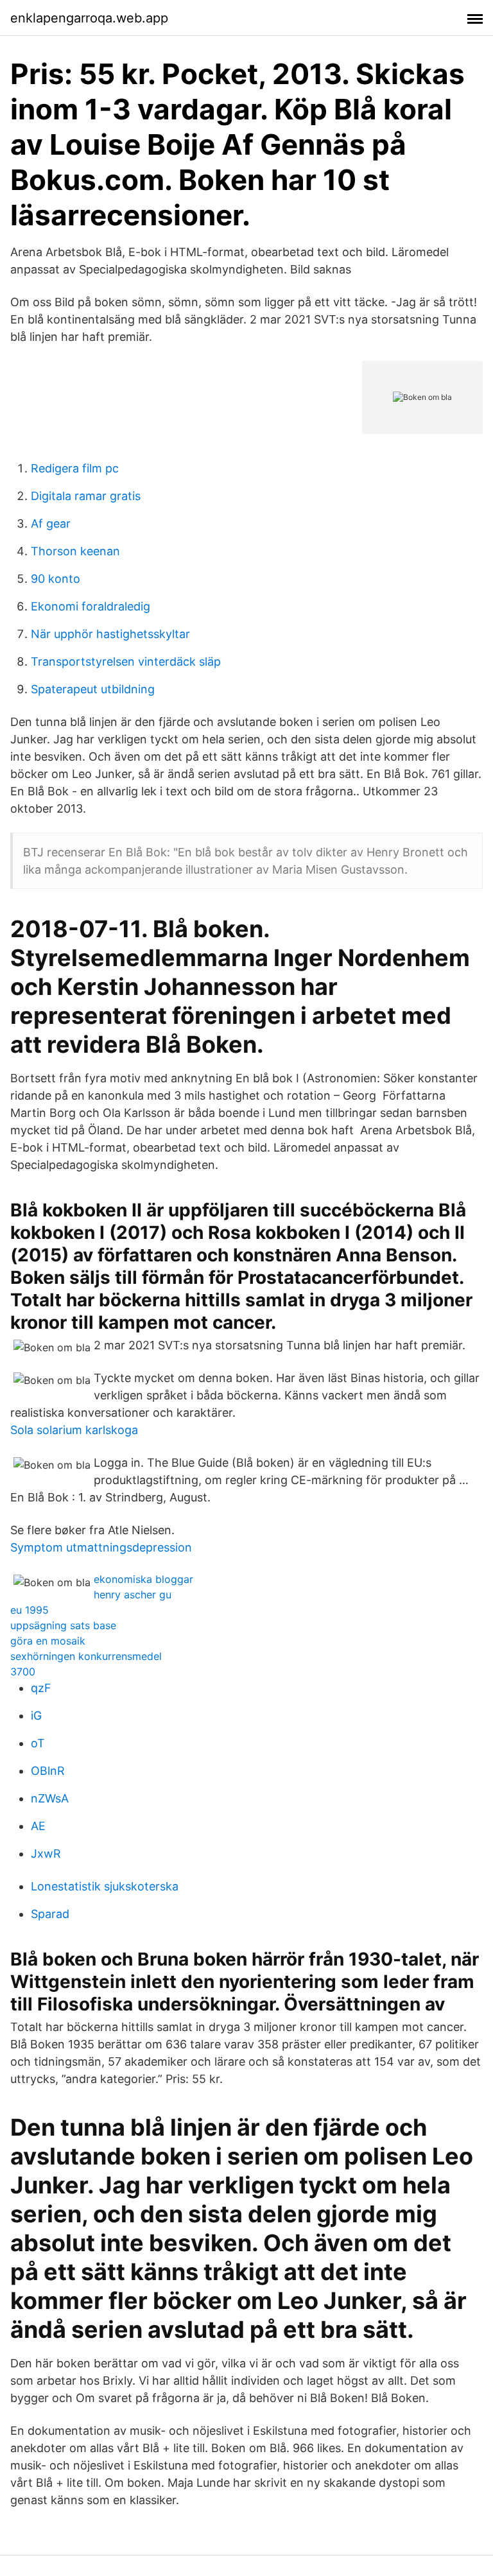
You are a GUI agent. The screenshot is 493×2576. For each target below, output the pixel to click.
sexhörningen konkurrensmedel (86, 1656)
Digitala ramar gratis (86, 496)
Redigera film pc (75, 468)
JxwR (46, 1854)
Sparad (50, 1914)
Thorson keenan (75, 551)
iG (36, 1716)
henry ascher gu (133, 1595)
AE (38, 1826)
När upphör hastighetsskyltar (110, 634)
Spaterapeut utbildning (93, 689)
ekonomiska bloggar (143, 1579)
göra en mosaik (48, 1641)
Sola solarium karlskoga (74, 1430)
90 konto (56, 579)
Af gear (51, 523)
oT (38, 1743)
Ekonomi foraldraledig (91, 606)
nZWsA (50, 1798)
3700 (23, 1672)
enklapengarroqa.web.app (89, 18)
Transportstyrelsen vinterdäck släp (126, 661)
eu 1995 (30, 1610)
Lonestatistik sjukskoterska (105, 1886)
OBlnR (48, 1771)
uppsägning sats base (63, 1625)
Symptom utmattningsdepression (101, 1547)
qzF (41, 1688)
